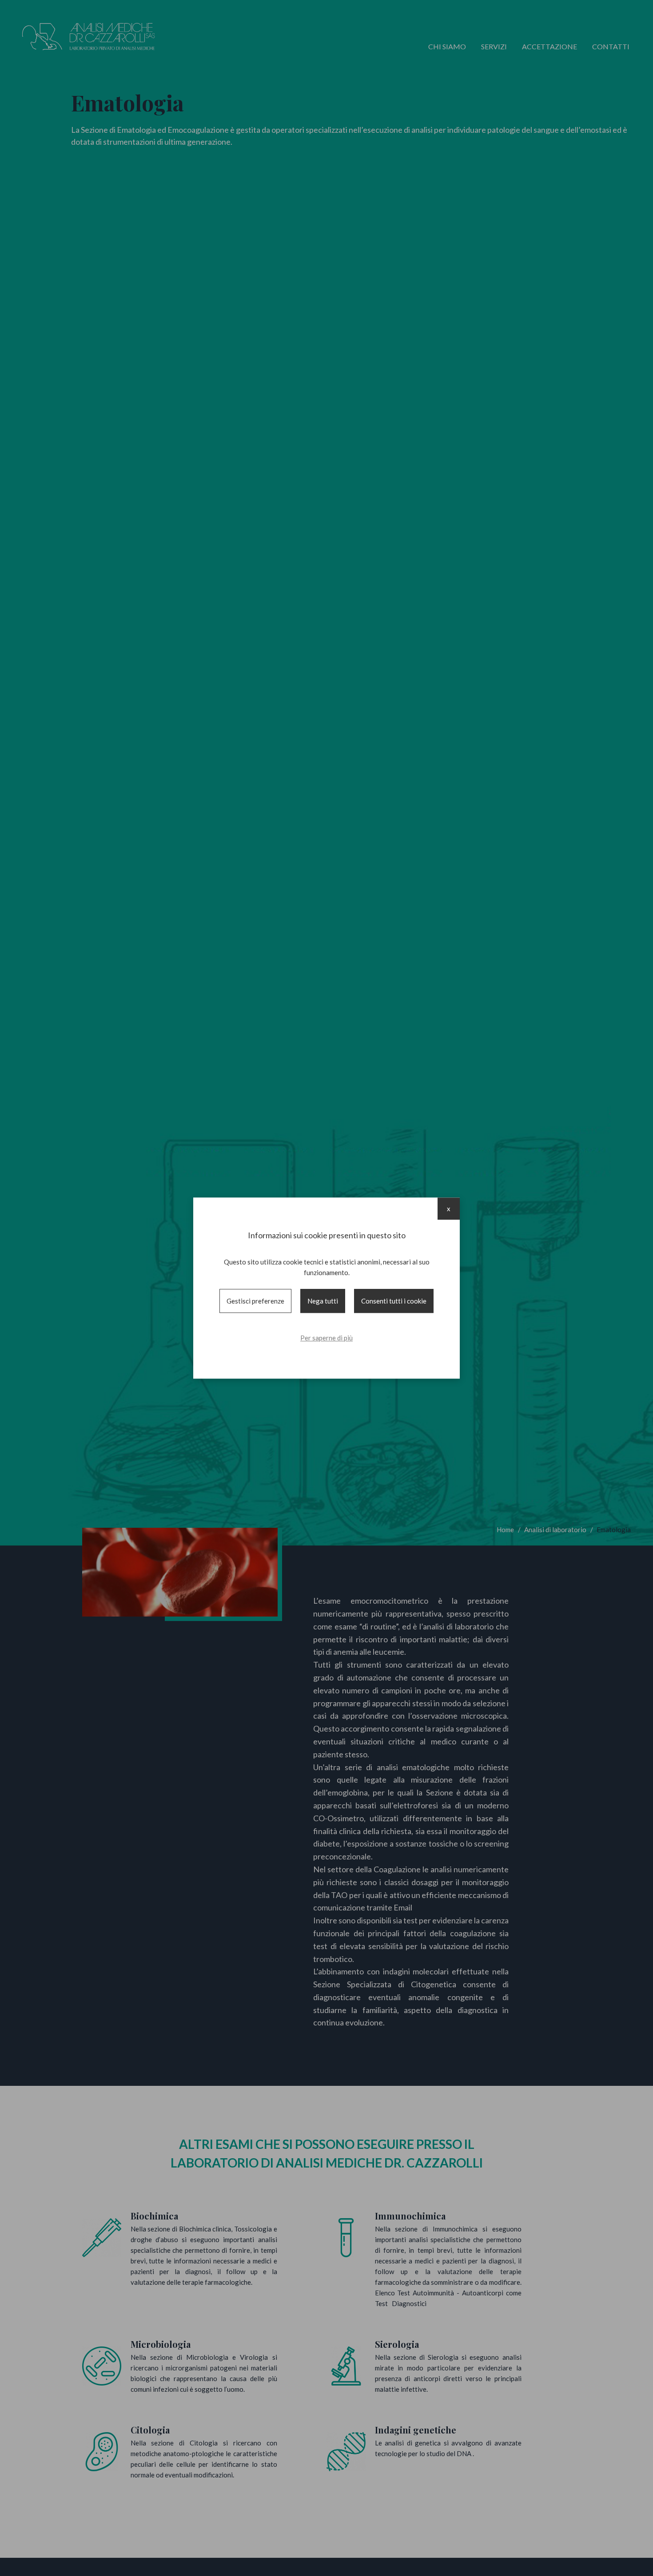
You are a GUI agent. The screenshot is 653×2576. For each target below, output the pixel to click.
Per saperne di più (326, 1338)
